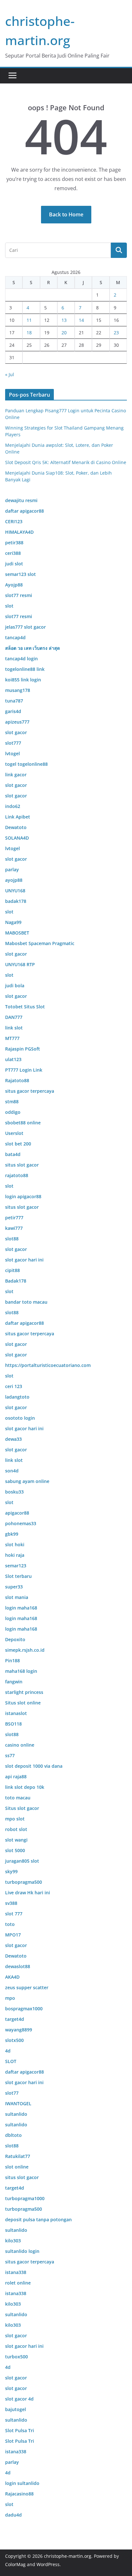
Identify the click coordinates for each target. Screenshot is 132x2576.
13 (64, 320)
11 (29, 320)
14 (81, 320)
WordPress (48, 2564)
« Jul (10, 374)
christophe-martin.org (68, 2556)
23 (116, 333)
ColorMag (15, 2564)
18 (29, 333)
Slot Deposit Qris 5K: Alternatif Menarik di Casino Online (66, 462)
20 (64, 333)
